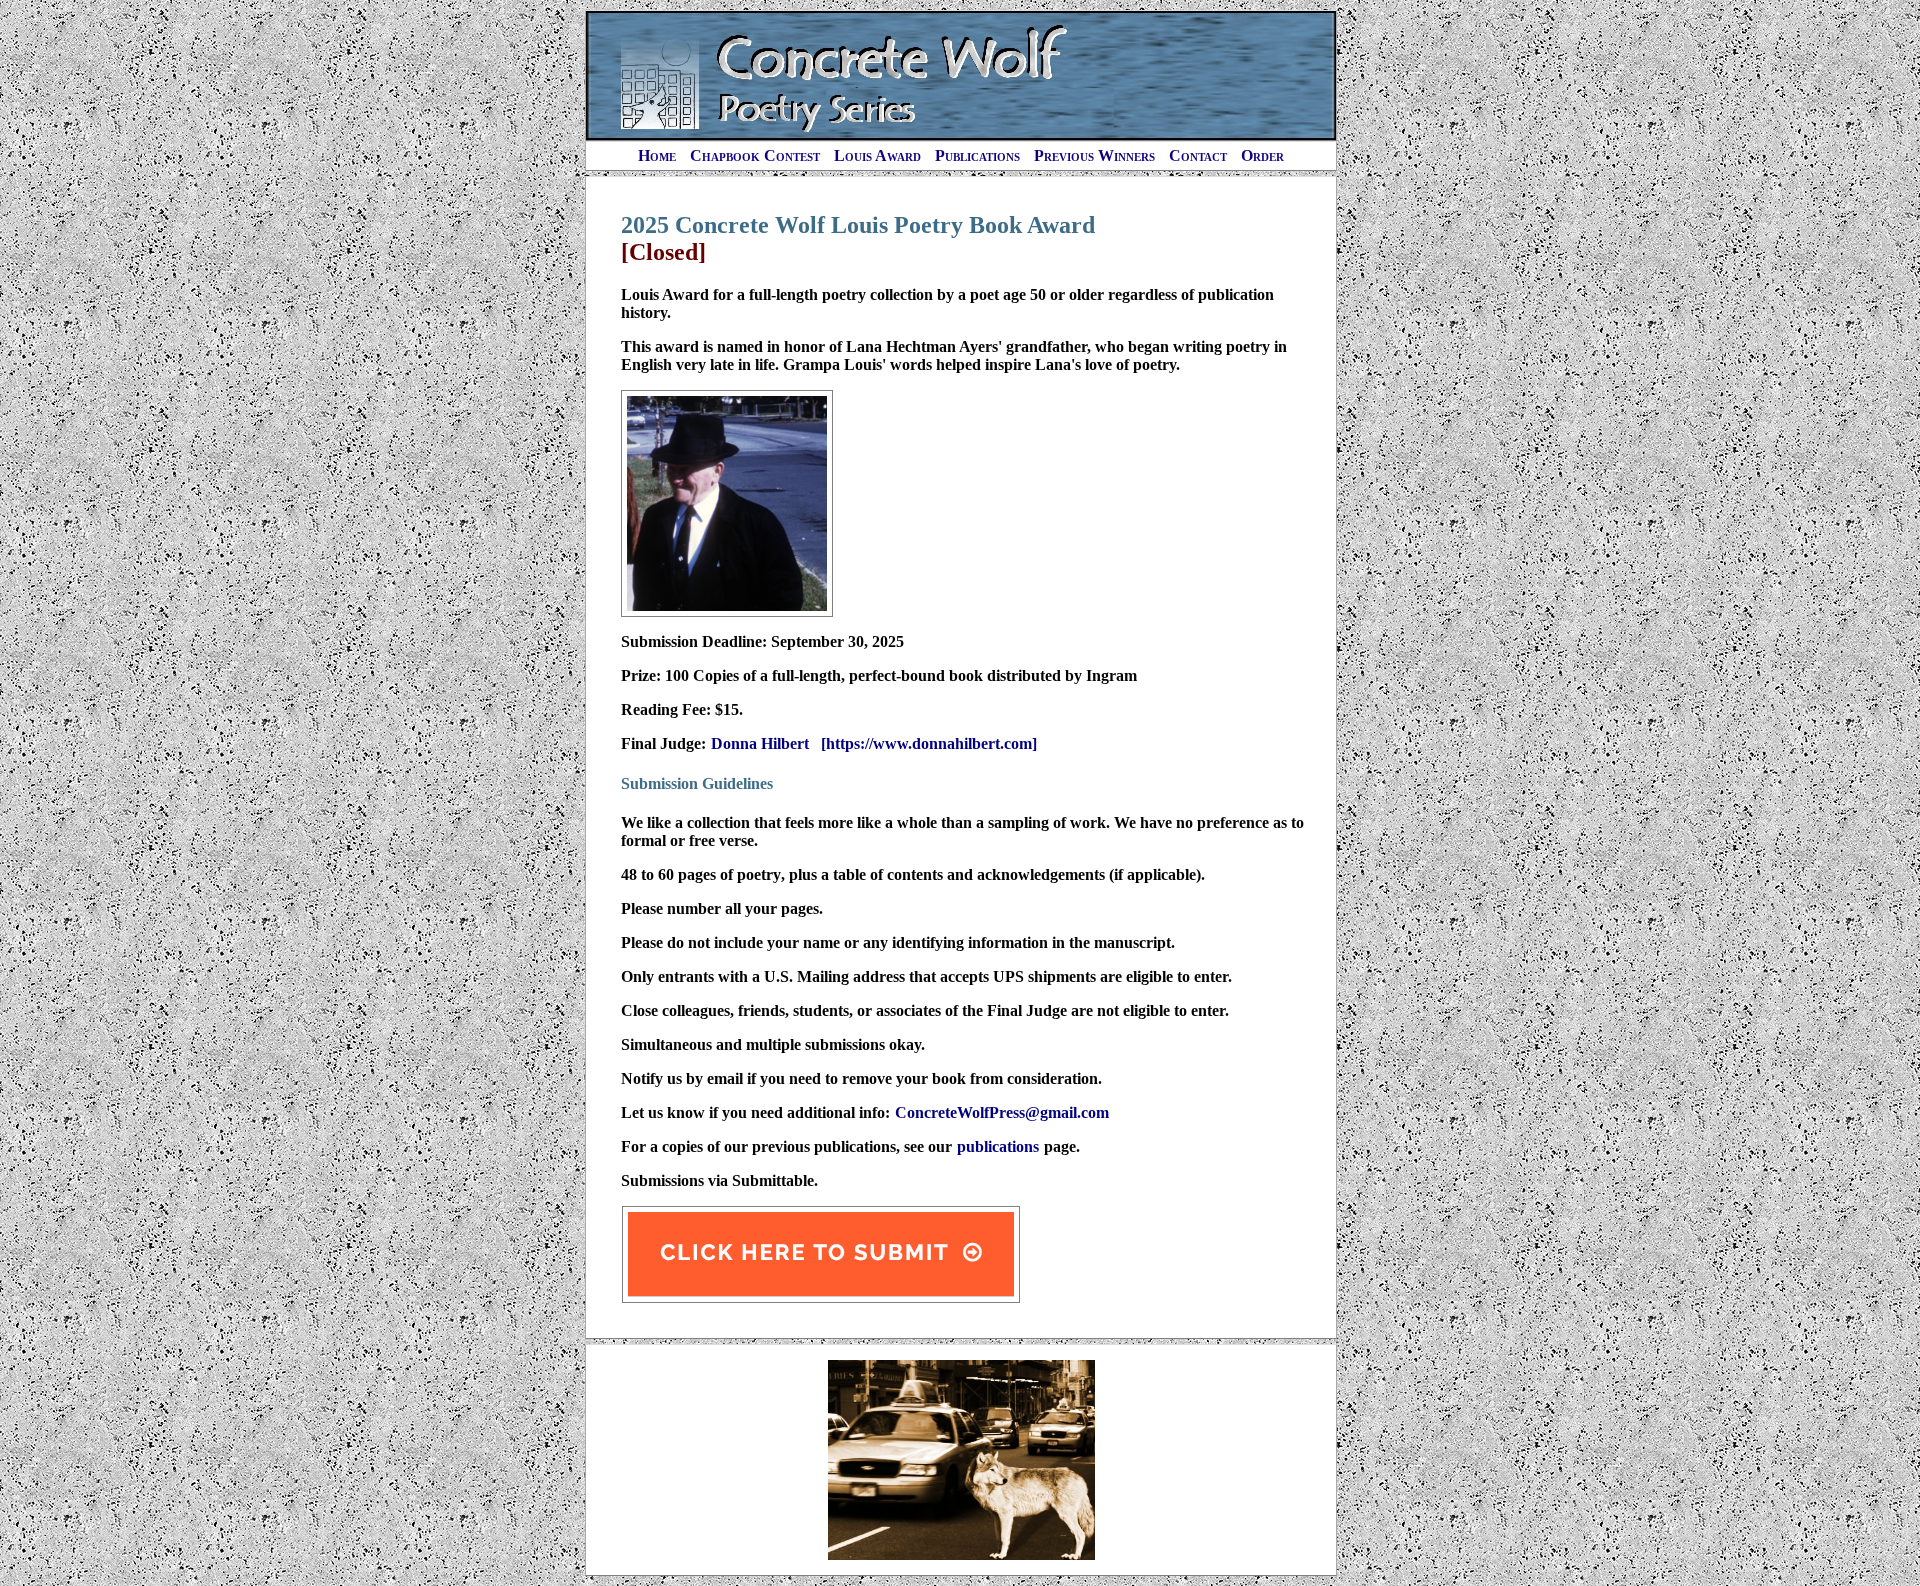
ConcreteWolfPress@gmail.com (1002, 1112)
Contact (1198, 155)
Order (1262, 155)
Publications (977, 155)
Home (657, 155)
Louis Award (877, 155)
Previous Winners (1094, 155)
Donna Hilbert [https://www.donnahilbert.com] (874, 743)
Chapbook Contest (755, 155)
